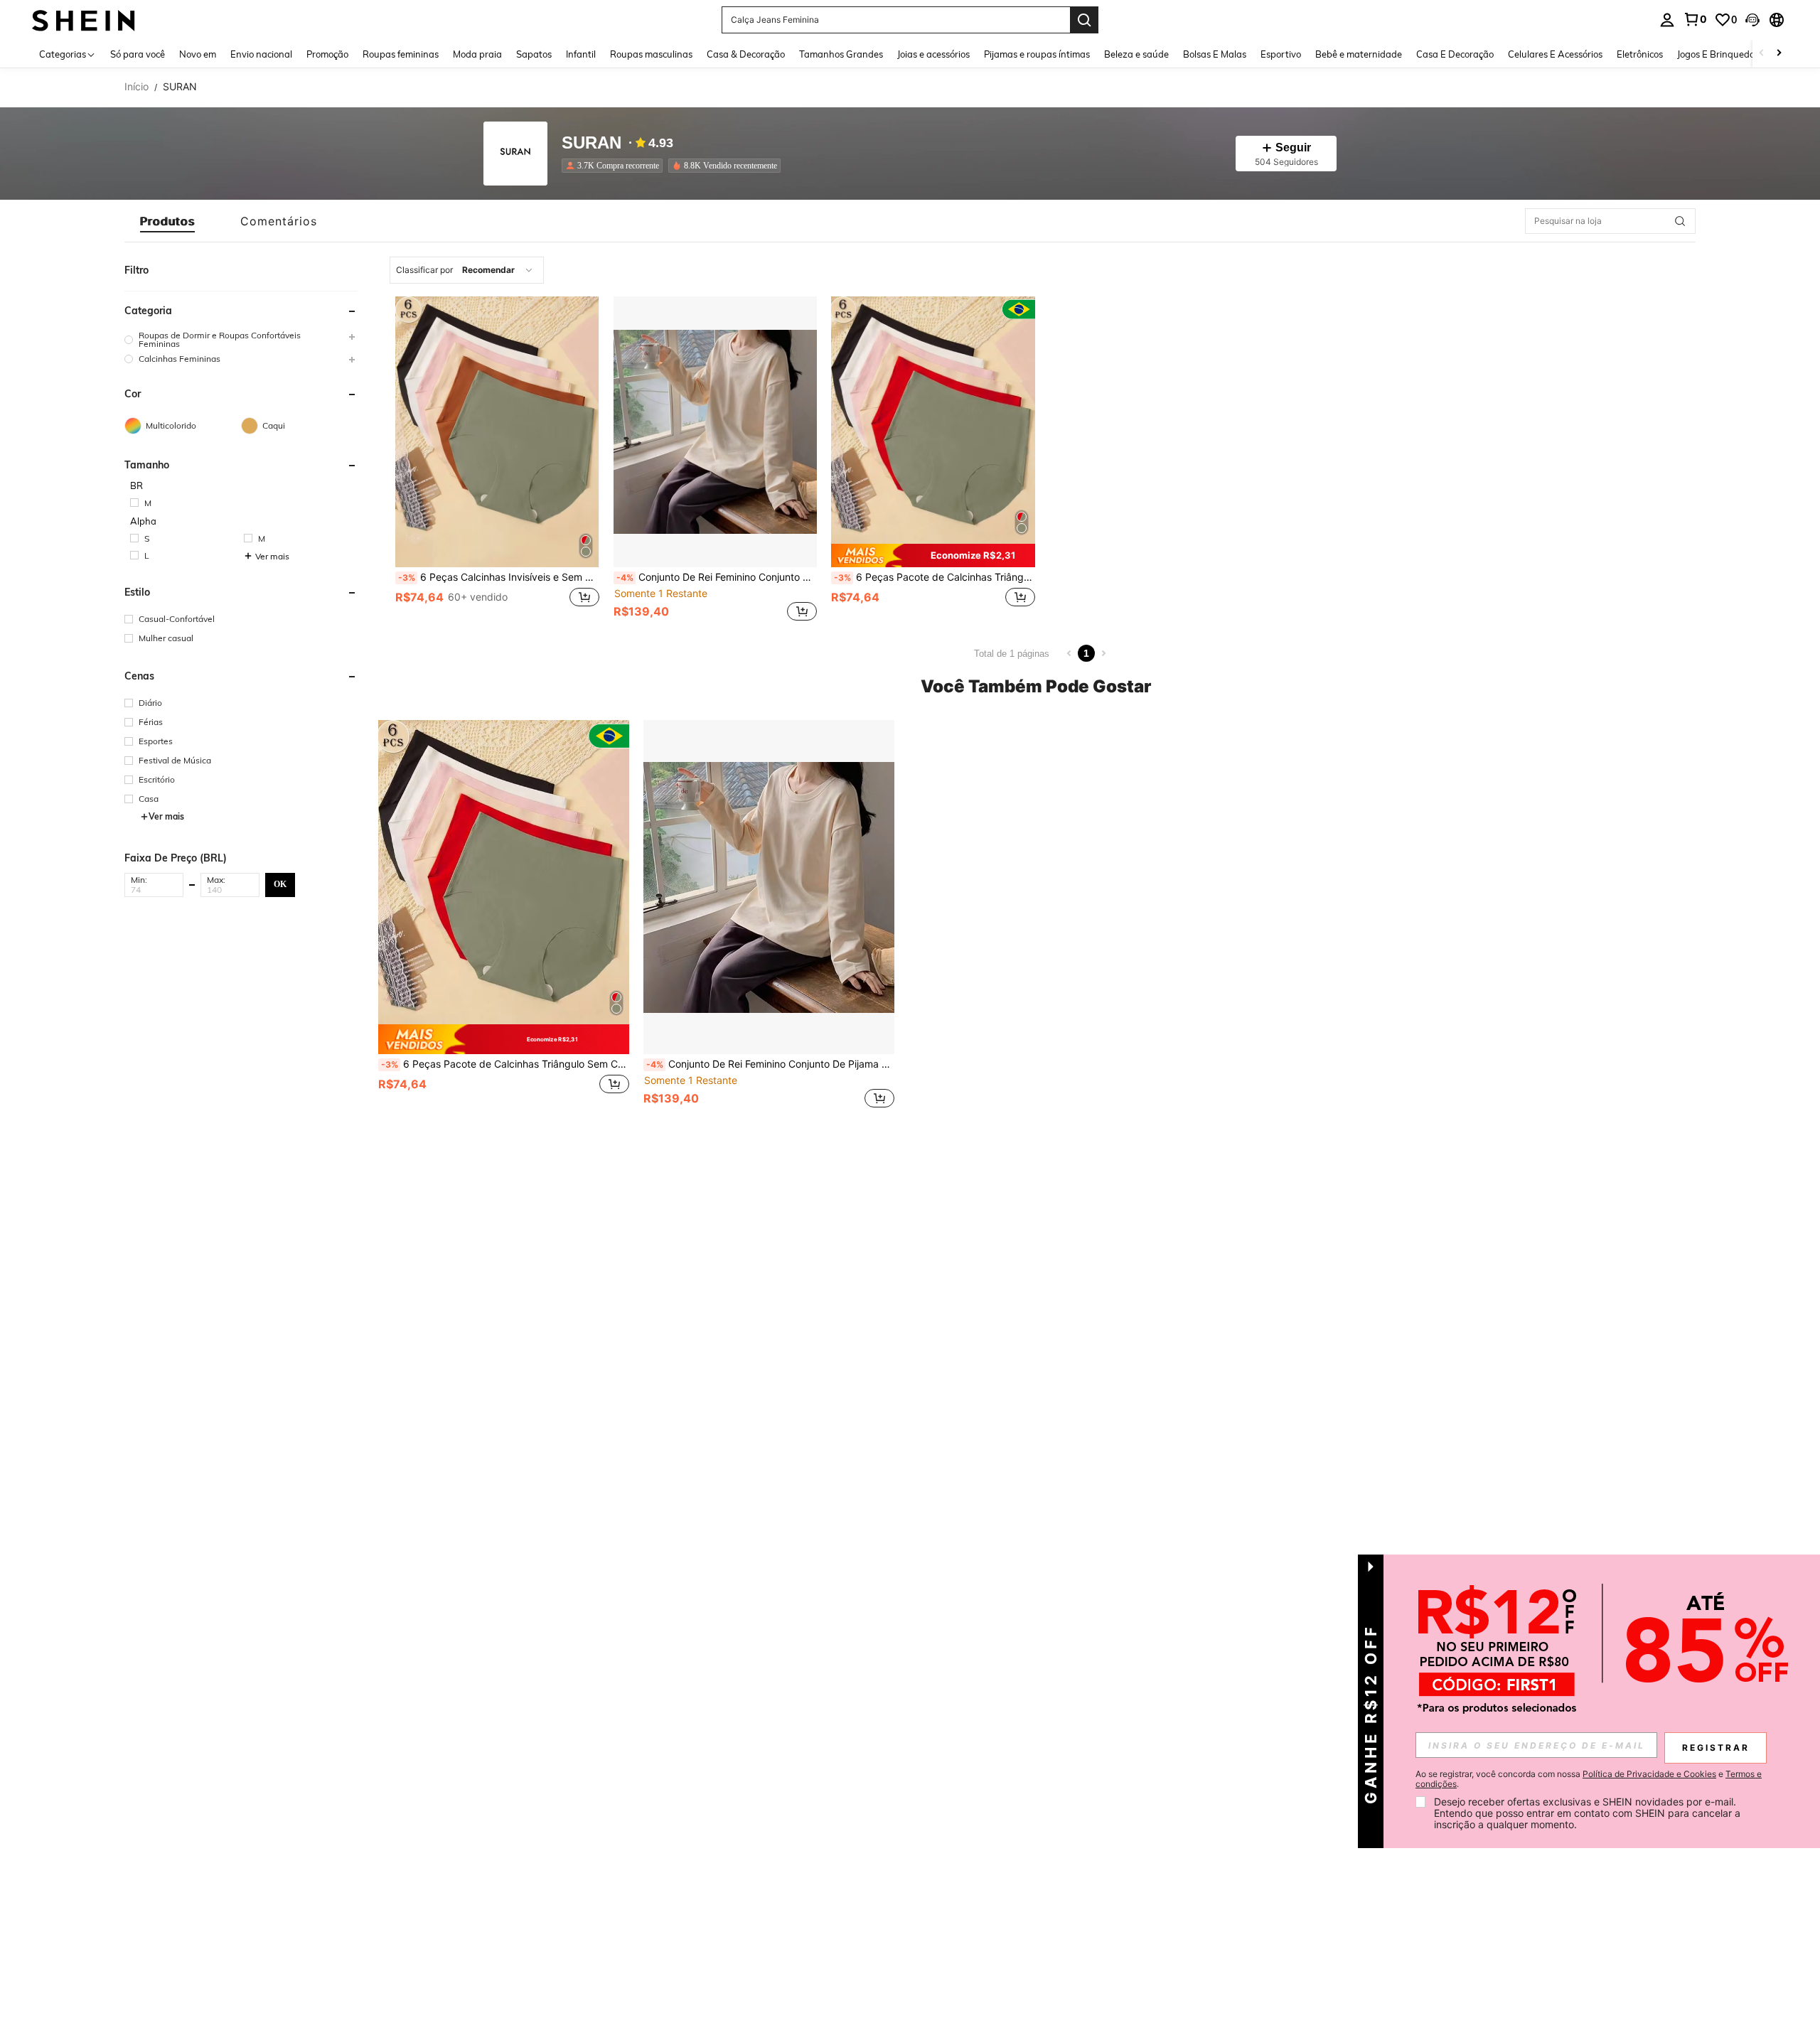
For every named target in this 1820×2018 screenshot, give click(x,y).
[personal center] (1667, 20)
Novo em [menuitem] (198, 54)
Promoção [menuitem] (327, 54)
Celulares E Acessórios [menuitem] (1555, 54)
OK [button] (280, 884)
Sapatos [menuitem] (534, 54)
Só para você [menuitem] (138, 54)
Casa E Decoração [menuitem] (1455, 54)
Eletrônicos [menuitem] (1640, 54)
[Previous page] (1069, 653)
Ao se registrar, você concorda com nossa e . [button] (1589, 1779)
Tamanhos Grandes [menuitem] (841, 54)
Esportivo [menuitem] (1281, 54)
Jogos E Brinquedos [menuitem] (1718, 54)
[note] (933, 556)
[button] (1752, 20)
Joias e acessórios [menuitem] (933, 54)
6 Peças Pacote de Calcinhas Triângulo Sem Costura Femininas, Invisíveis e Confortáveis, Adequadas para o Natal (935, 577)
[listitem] (615, 166)
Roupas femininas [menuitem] (401, 54)
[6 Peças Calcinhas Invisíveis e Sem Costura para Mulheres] (497, 432)
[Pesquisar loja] (1680, 221)
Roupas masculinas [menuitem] (651, 54)
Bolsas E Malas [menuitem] (1215, 54)
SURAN (591, 143)
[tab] (167, 221)
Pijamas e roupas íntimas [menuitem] (1037, 54)
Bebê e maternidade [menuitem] (1359, 54)
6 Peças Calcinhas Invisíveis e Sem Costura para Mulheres (499, 577)
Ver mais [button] (272, 556)
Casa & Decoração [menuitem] (746, 54)
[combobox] (467, 270)
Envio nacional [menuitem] (261, 54)
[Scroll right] (1779, 54)
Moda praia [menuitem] (477, 54)
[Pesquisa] (1084, 20)
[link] (1695, 19)
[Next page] (1103, 653)
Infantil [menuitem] (581, 54)
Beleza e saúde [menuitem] (1136, 54)
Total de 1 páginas (1012, 654)
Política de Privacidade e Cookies (1649, 1774)
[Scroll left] (1762, 54)
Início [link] (136, 87)
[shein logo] (84, 20)
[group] (241, 340)
